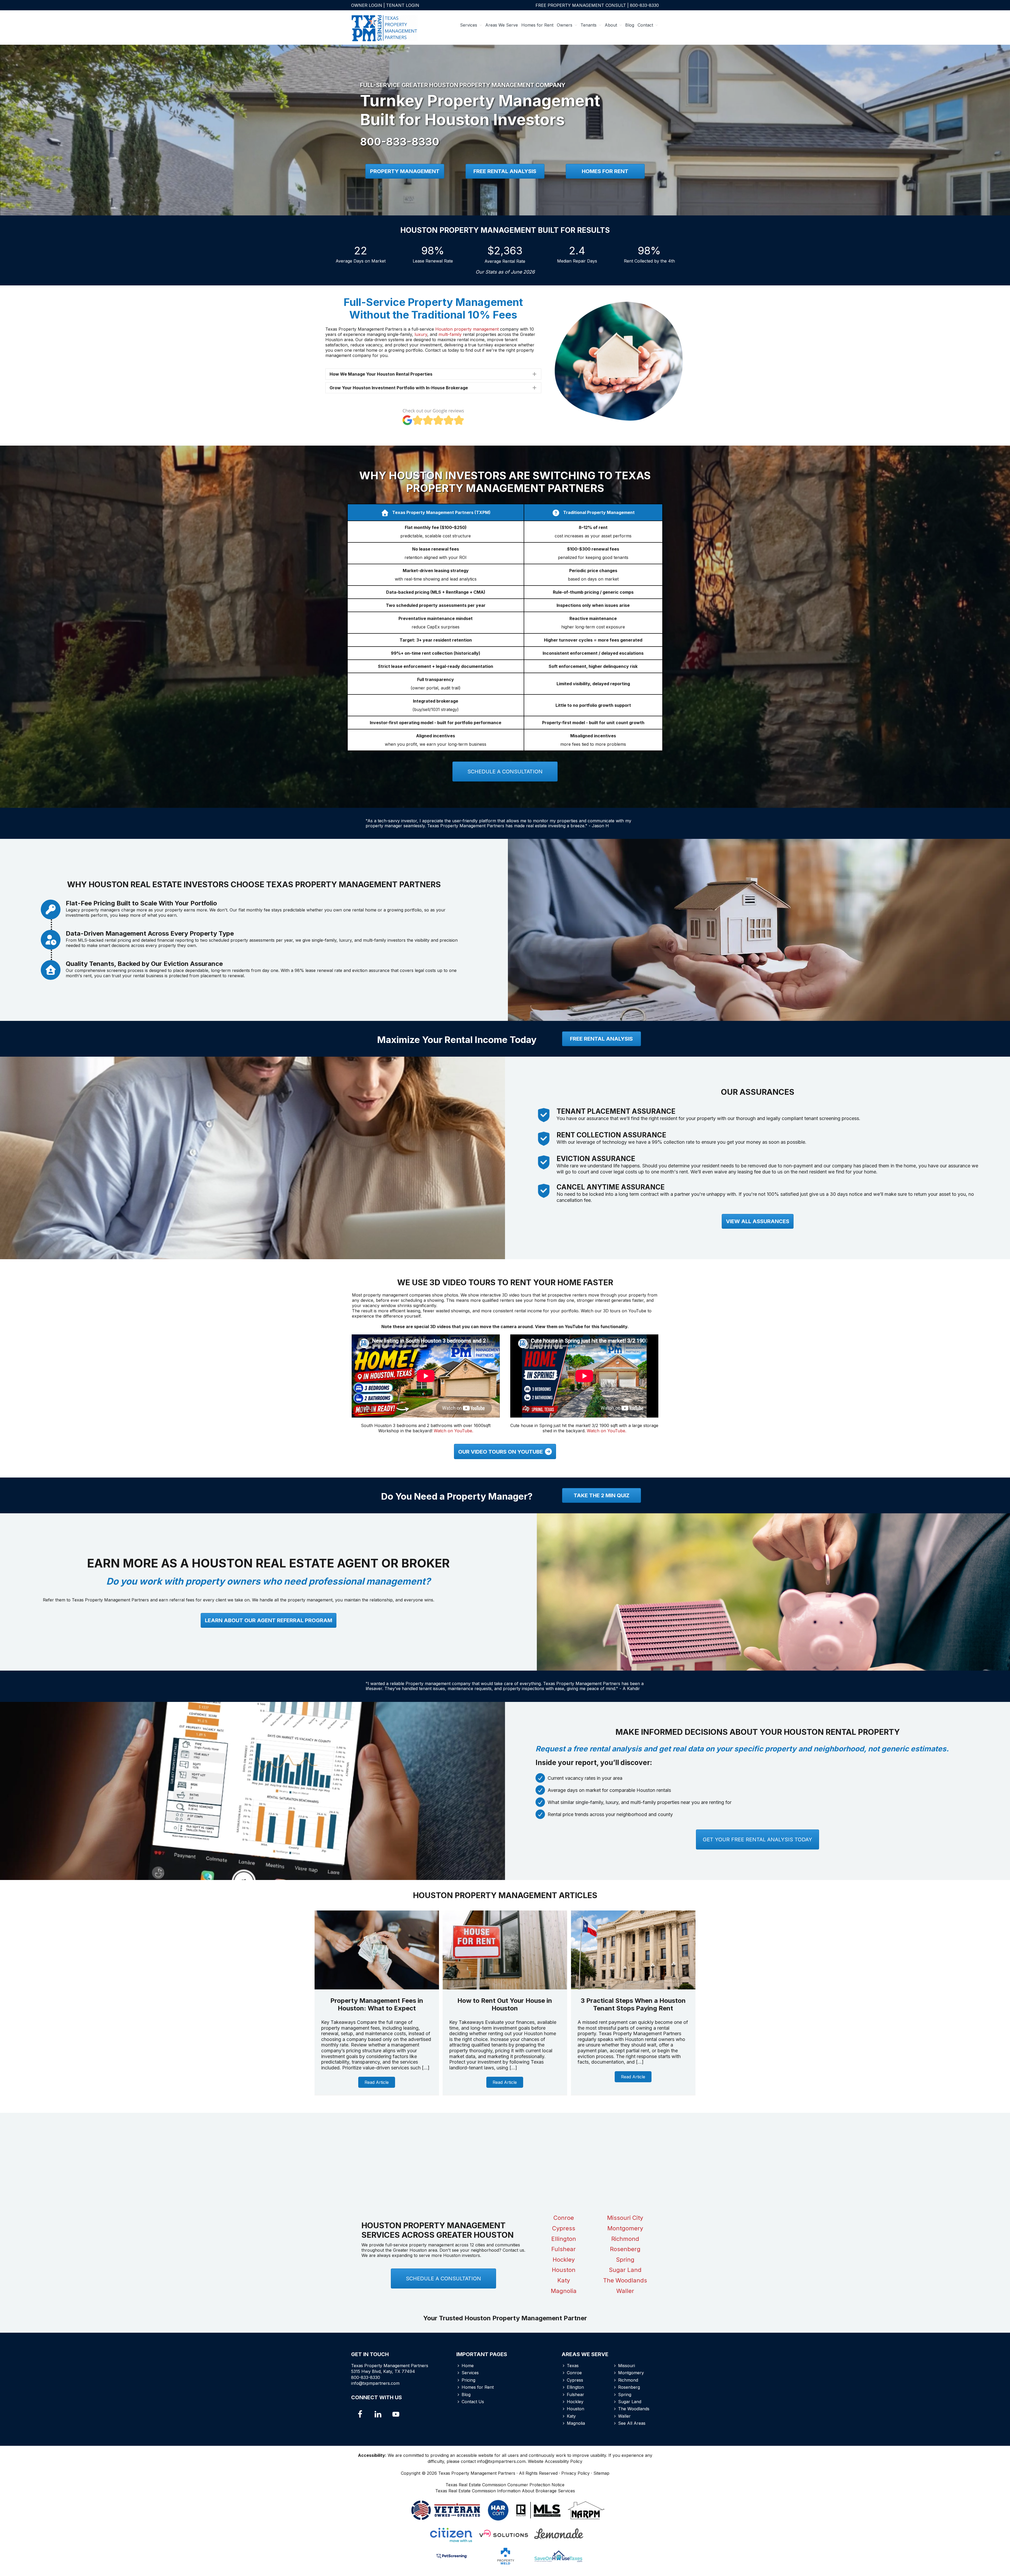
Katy (564, 2280)
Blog (466, 2394)
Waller (625, 2291)
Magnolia (564, 2291)
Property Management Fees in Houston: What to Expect (377, 2004)
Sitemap (601, 2473)
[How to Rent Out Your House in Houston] (505, 1988)
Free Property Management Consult (581, 5)
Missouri (627, 2366)
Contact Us (473, 2402)
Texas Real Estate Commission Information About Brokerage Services (505, 2491)
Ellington (564, 2239)
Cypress (564, 2228)
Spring (625, 2260)
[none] (534, 374)
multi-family (451, 334)
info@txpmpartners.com (375, 2383)
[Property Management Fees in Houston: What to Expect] (377, 1988)
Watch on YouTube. (453, 1431)
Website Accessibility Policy (555, 2461)
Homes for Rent (478, 2387)
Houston (564, 2270)
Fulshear (564, 2249)
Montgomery (625, 2228)
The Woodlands (625, 2280)
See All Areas (632, 2423)
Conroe (564, 2218)
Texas (573, 2366)
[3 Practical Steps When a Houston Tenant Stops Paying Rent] (633, 1988)
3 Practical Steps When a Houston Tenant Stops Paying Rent (633, 2004)
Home (468, 2366)
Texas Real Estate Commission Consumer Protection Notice (505, 2485)
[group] (361, 254)
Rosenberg (625, 2249)
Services (470, 2373)
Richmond (625, 2239)
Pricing (468, 2380)
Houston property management (468, 329)
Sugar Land (625, 2270)
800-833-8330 (644, 5)
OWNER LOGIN (367, 5)
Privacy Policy (575, 2473)
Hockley (564, 2260)
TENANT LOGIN (403, 5)
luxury (421, 334)
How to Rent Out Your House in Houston (505, 2004)
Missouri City (625, 2218)
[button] (433, 374)
